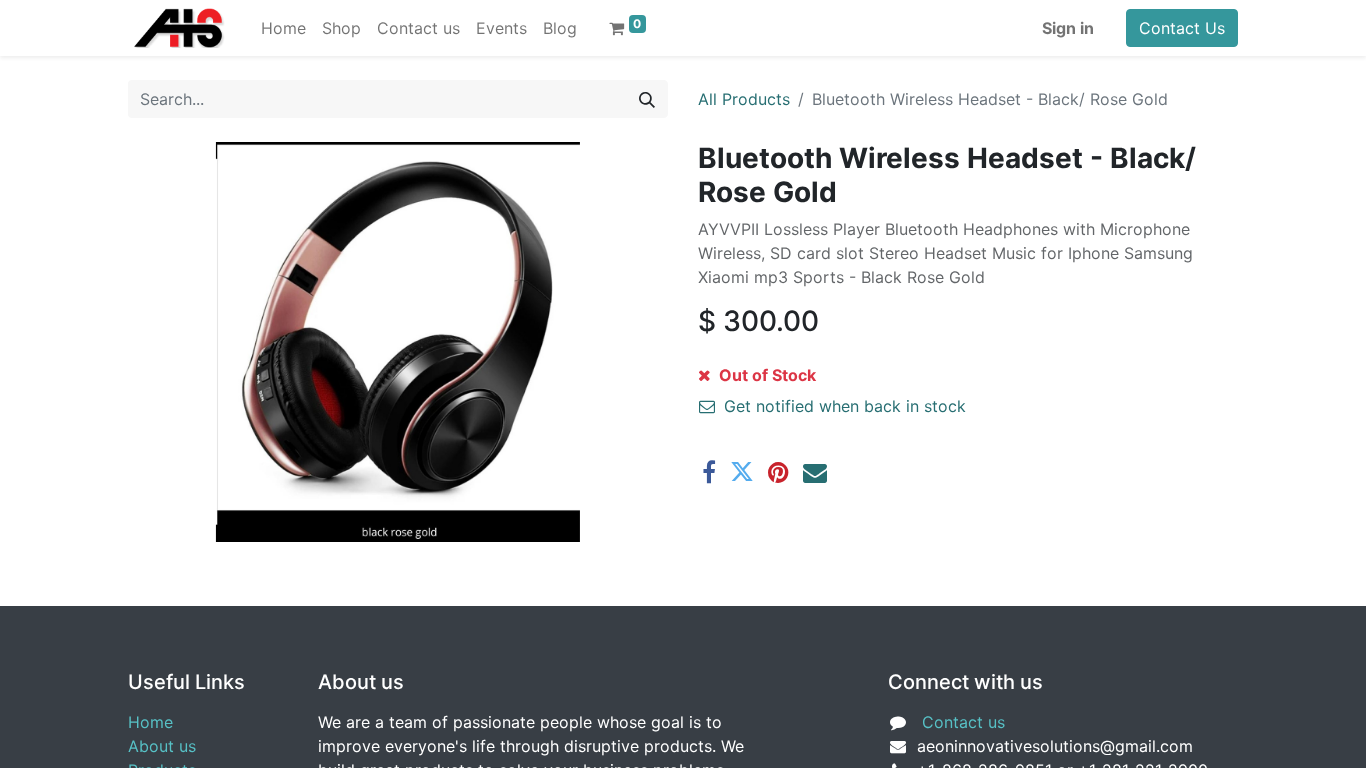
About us (162, 746)
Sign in (1068, 28)
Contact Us (1182, 28)
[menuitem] (283, 28)
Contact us (963, 722)
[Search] (647, 99)
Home (150, 722)
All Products (744, 99)
